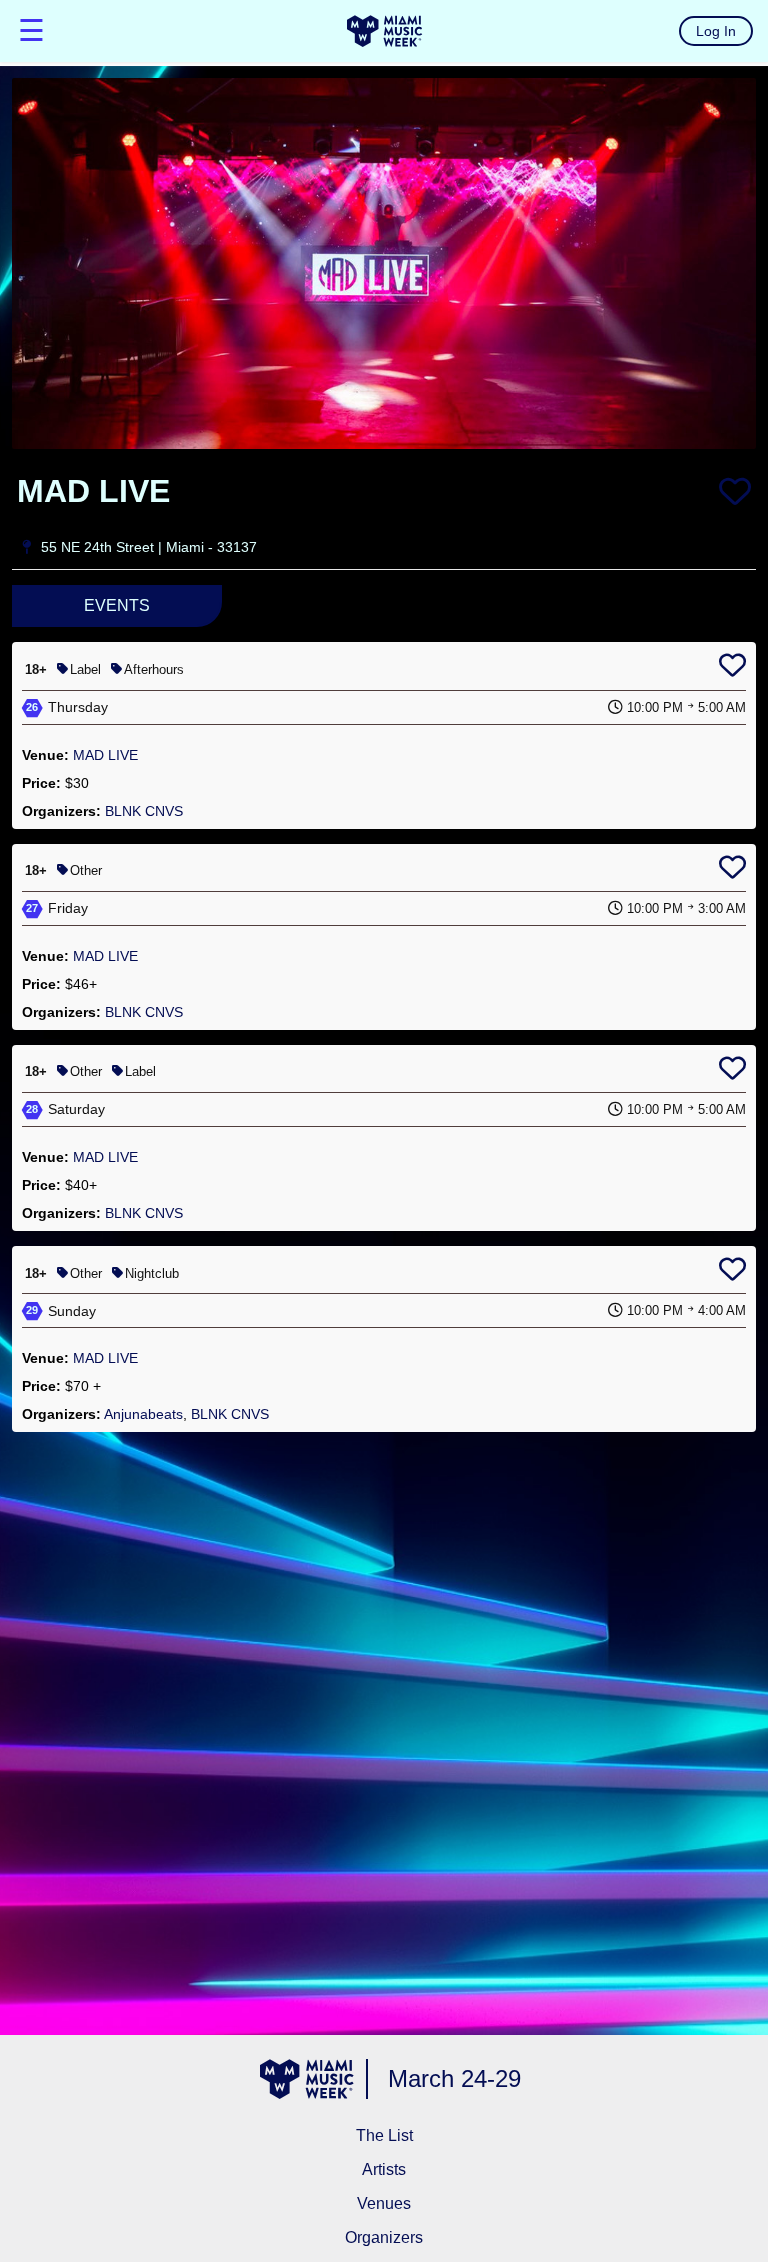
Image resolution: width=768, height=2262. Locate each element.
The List (384, 2135)
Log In (716, 31)
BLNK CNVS (144, 811)
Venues (384, 2203)
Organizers (384, 2237)
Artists (384, 2169)
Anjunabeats (143, 1414)
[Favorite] (735, 491)
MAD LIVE (105, 755)
